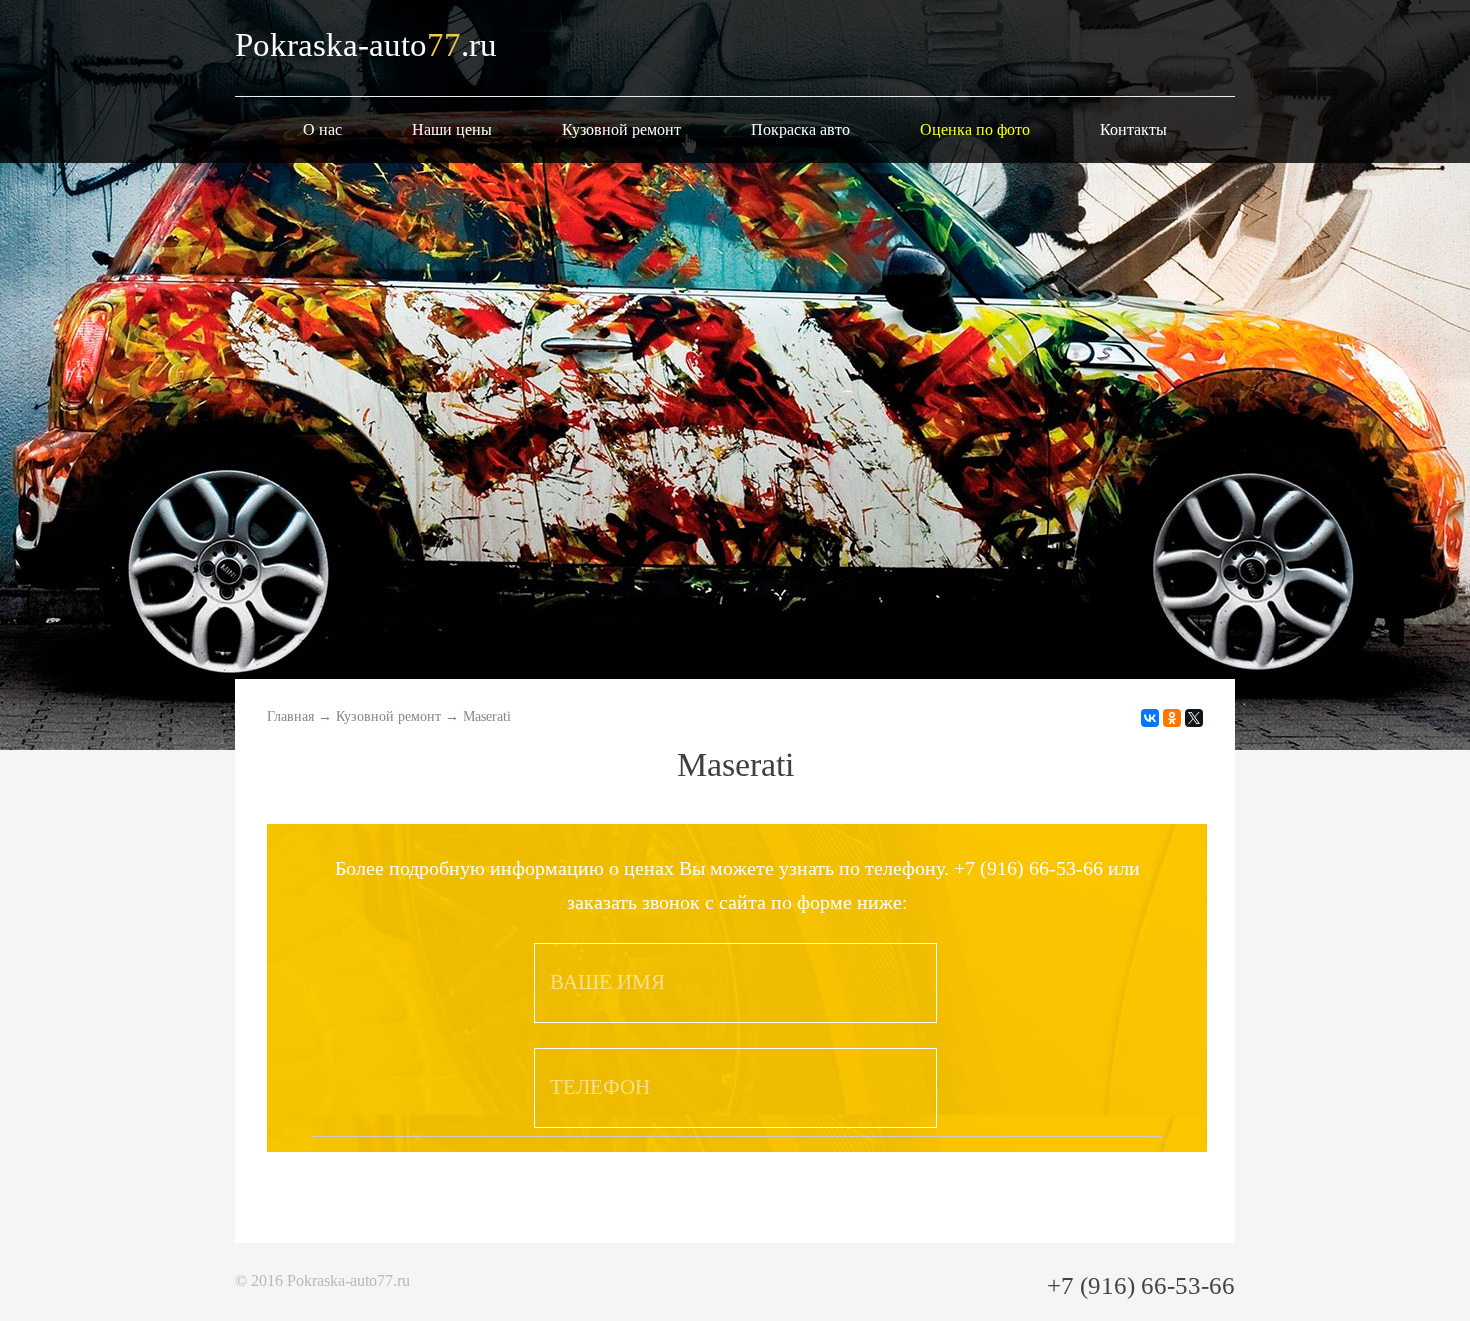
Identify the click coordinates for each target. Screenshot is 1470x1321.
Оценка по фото (975, 129)
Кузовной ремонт (621, 129)
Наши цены (452, 129)
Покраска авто (800, 129)
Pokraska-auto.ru (366, 45)
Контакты (1133, 129)
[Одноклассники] (1172, 718)
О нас (322, 129)
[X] (1194, 718)
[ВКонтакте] (1150, 718)
